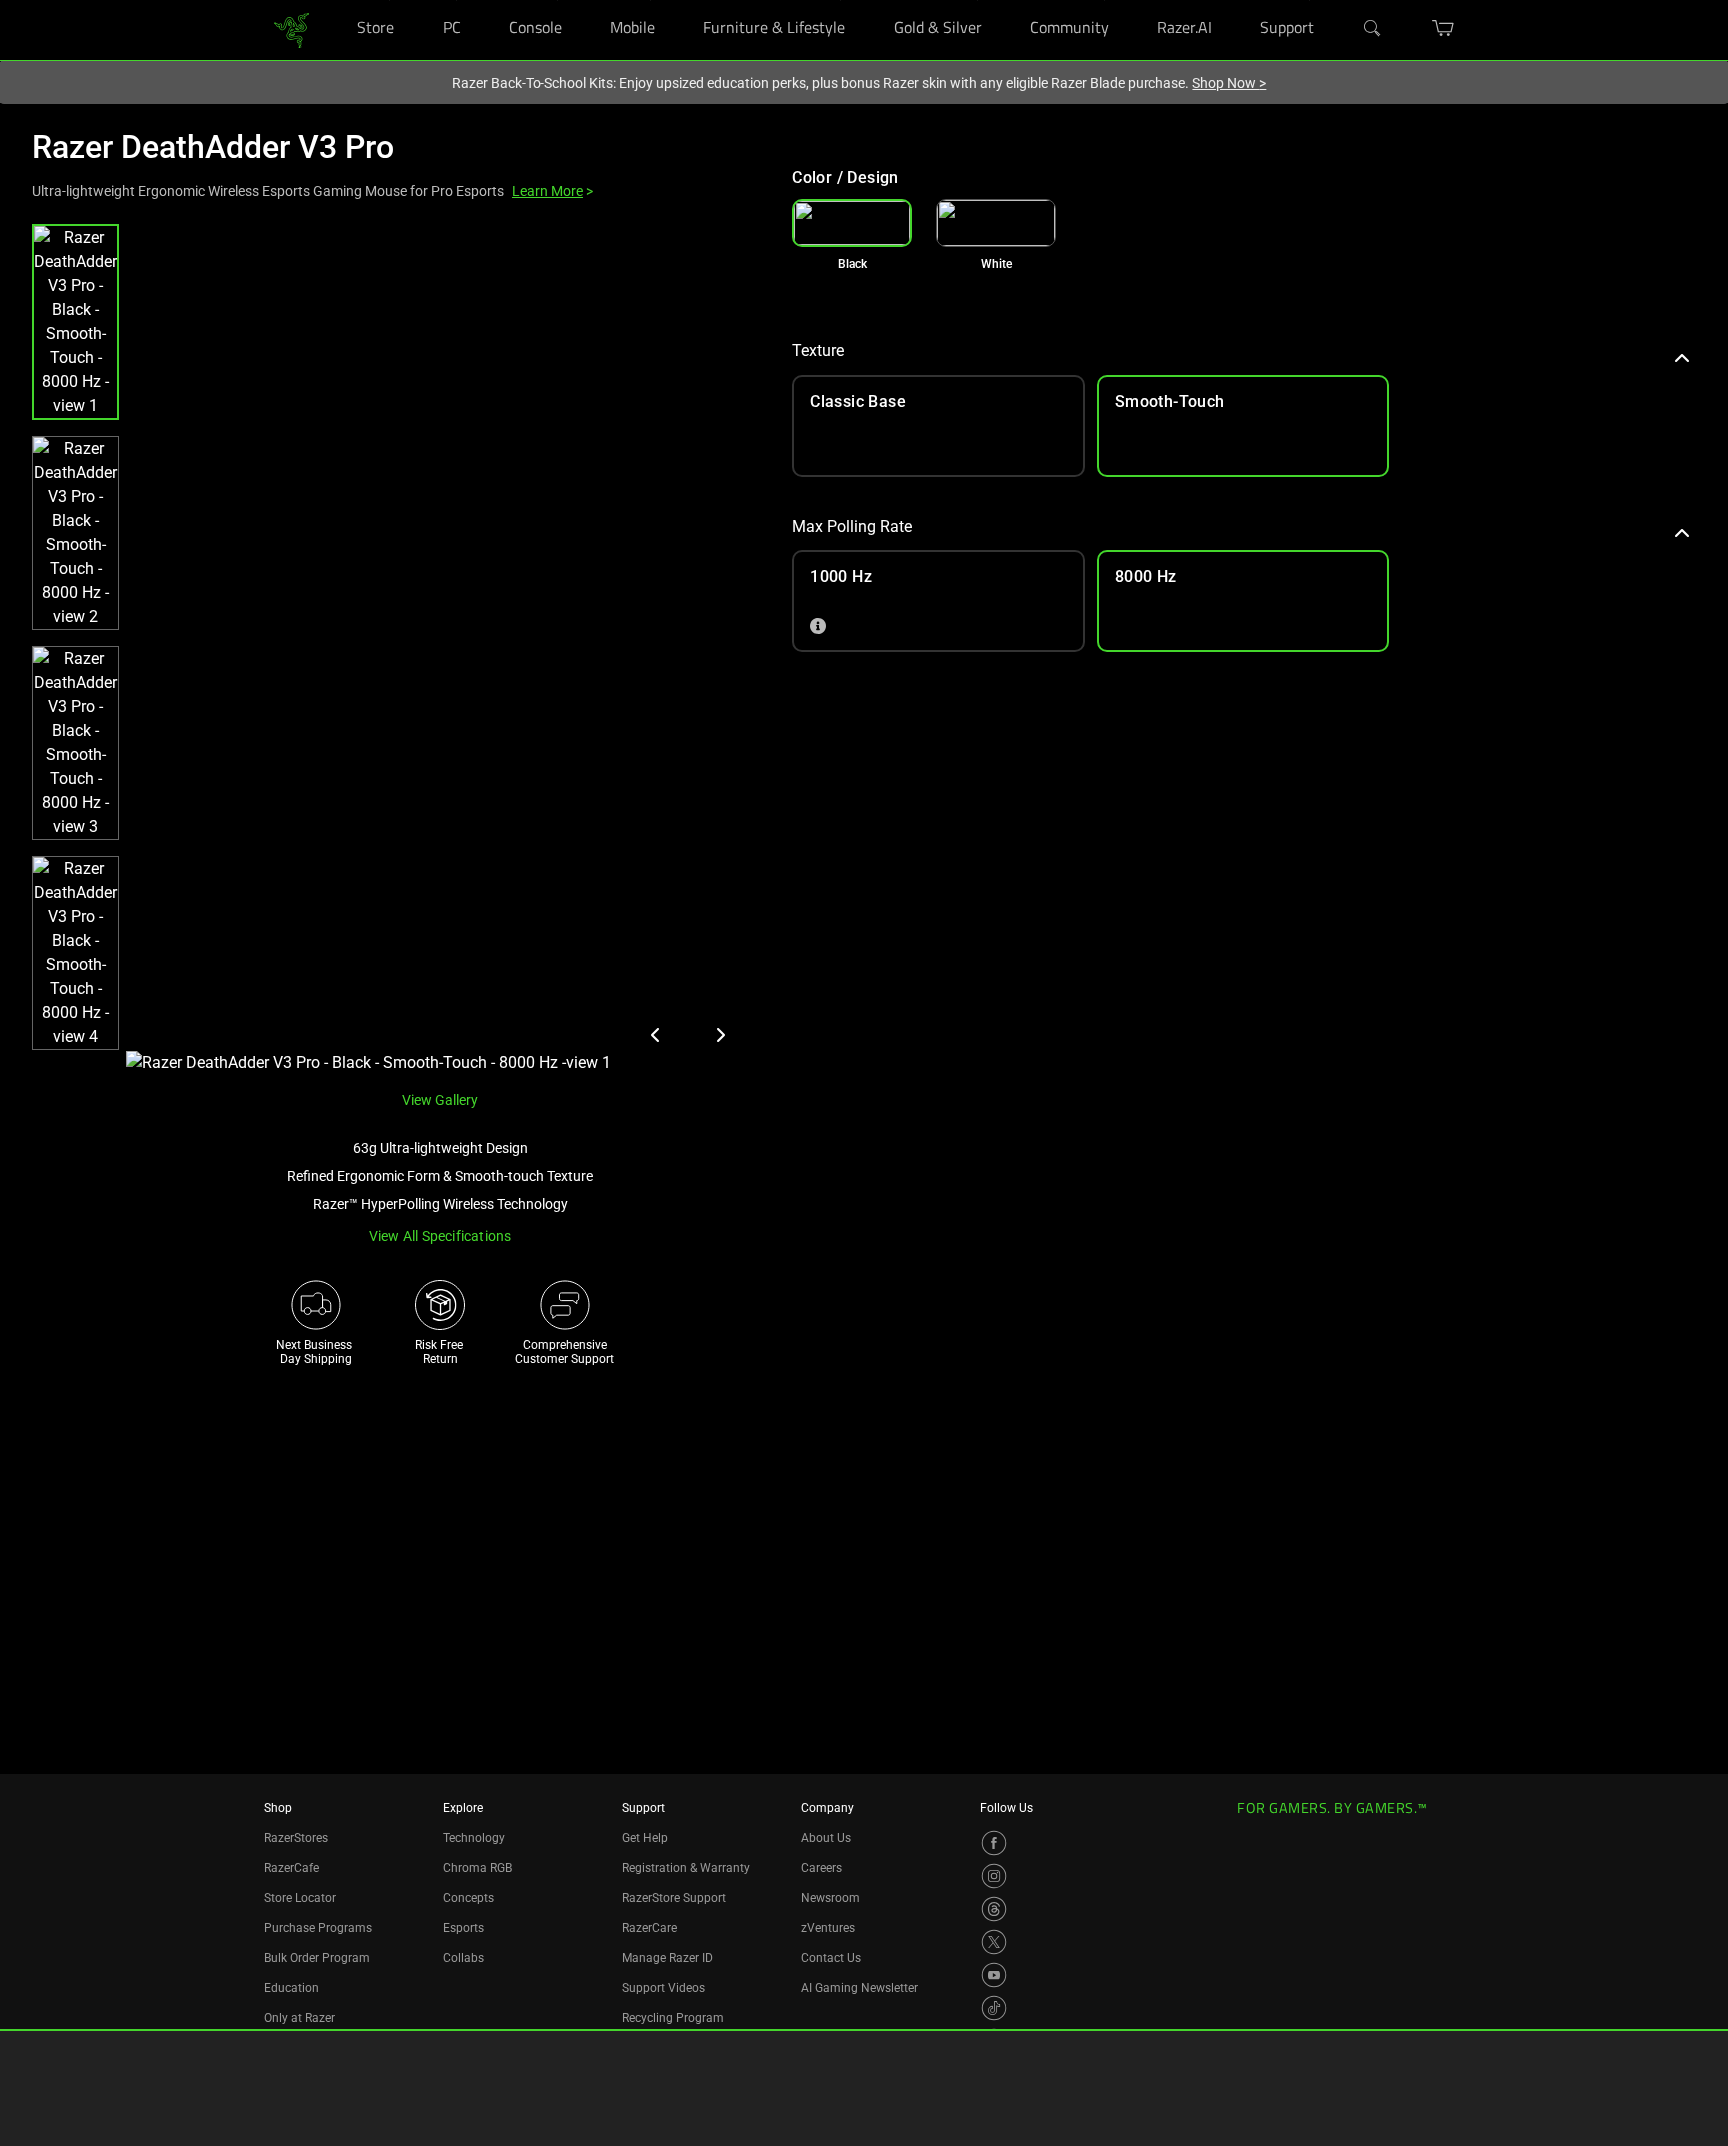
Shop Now (1229, 83)
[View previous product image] (656, 1035)
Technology (474, 1838)
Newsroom (830, 1898)
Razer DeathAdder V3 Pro (213, 147)
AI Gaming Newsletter (859, 1988)
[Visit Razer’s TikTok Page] (994, 2008)
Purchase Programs (318, 1928)
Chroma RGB (477, 1868)
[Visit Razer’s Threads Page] (994, 1909)
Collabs (463, 1958)
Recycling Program (673, 2018)
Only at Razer (299, 2018)
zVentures (828, 1928)
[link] (291, 28)
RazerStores (296, 1838)
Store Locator (300, 1898)
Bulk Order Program (317, 1958)
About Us (826, 1838)
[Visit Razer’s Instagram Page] (994, 1876)
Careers (821, 1868)
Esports (463, 1928)
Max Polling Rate (852, 526)
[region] (396, 649)
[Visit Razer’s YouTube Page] (994, 1975)
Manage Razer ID (667, 1958)
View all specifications (440, 1236)
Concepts (468, 1898)
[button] (75, 322)
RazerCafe (291, 1868)
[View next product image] (720, 1035)
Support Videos (663, 1988)
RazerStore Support (674, 1898)
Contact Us (831, 1958)
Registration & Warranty (686, 1868)
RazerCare (649, 1928)
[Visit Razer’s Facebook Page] (994, 1843)
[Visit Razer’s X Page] (994, 1942)
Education (291, 1988)
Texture (818, 350)
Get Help (645, 1838)
